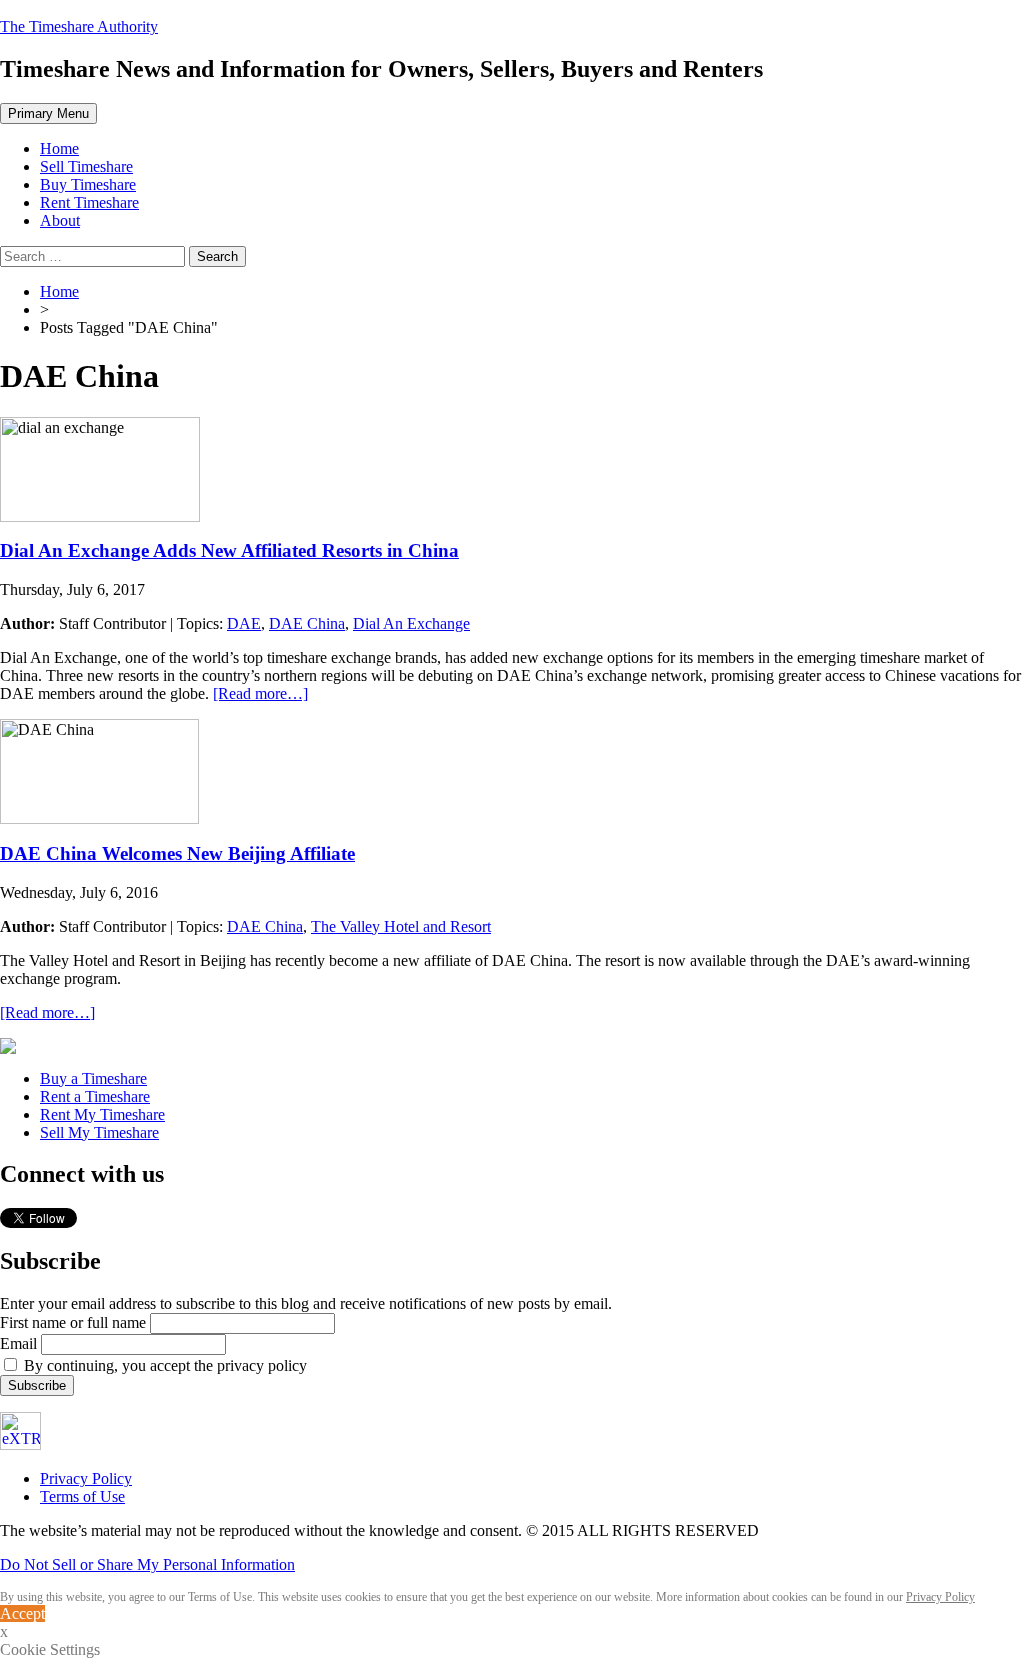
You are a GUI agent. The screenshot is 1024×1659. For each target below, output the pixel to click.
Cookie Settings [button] (50, 1649)
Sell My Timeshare (99, 1132)
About (60, 220)
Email (18, 1343)
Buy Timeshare (88, 184)
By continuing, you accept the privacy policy (163, 1365)
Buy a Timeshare (93, 1078)
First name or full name (73, 1322)
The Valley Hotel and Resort (401, 926)
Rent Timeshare (89, 202)
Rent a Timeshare (95, 1096)
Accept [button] (22, 1613)
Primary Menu (48, 113)
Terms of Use (82, 1496)
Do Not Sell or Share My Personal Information (147, 1564)
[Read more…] (260, 693)
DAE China (307, 623)
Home (59, 148)
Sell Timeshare (86, 166)
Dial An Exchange (411, 623)
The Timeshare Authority (79, 26)
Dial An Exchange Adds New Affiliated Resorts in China (229, 550)
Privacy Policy (86, 1478)
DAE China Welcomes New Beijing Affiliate (177, 853)
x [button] (4, 1631)
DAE (244, 623)
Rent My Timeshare (102, 1114)
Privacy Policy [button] (940, 1597)
